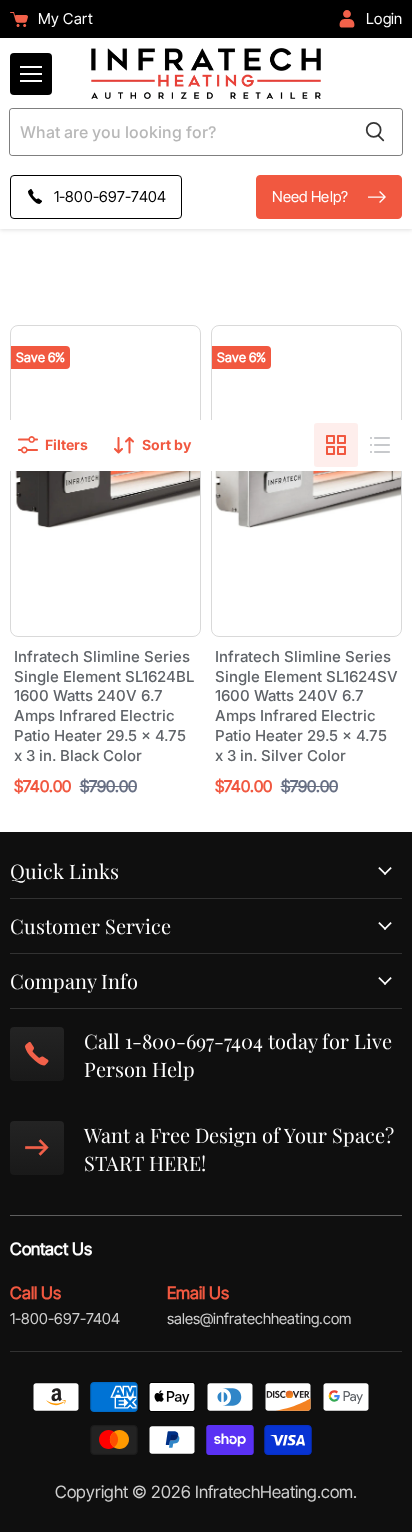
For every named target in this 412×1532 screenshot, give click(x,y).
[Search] (375, 132)
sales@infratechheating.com (259, 1318)
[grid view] (336, 445)
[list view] (380, 445)
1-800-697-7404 (65, 1318)
